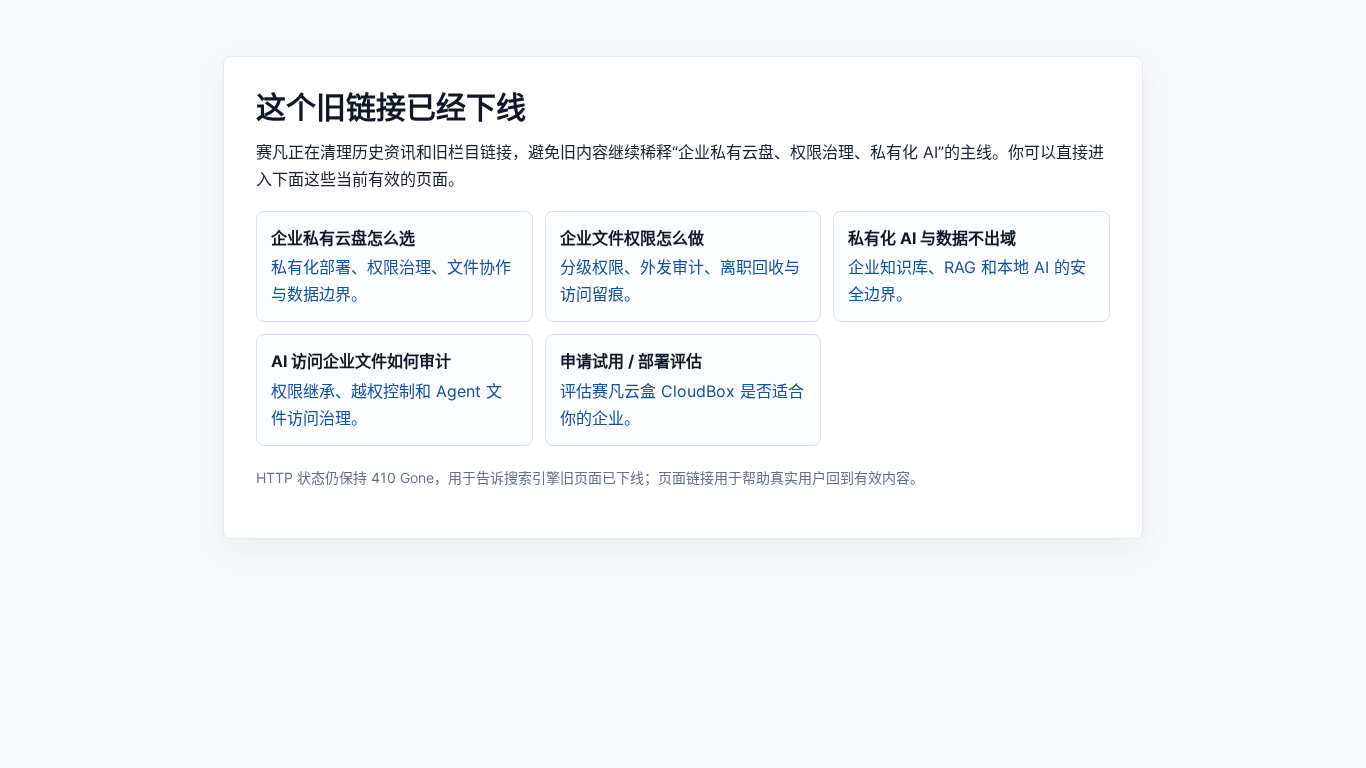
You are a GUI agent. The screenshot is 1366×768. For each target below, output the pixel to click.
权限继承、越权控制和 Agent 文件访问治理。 (386, 389)
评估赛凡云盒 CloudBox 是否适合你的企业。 (682, 389)
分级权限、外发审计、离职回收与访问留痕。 (680, 266)
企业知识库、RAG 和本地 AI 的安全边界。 (967, 266)
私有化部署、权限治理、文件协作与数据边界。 (391, 266)
